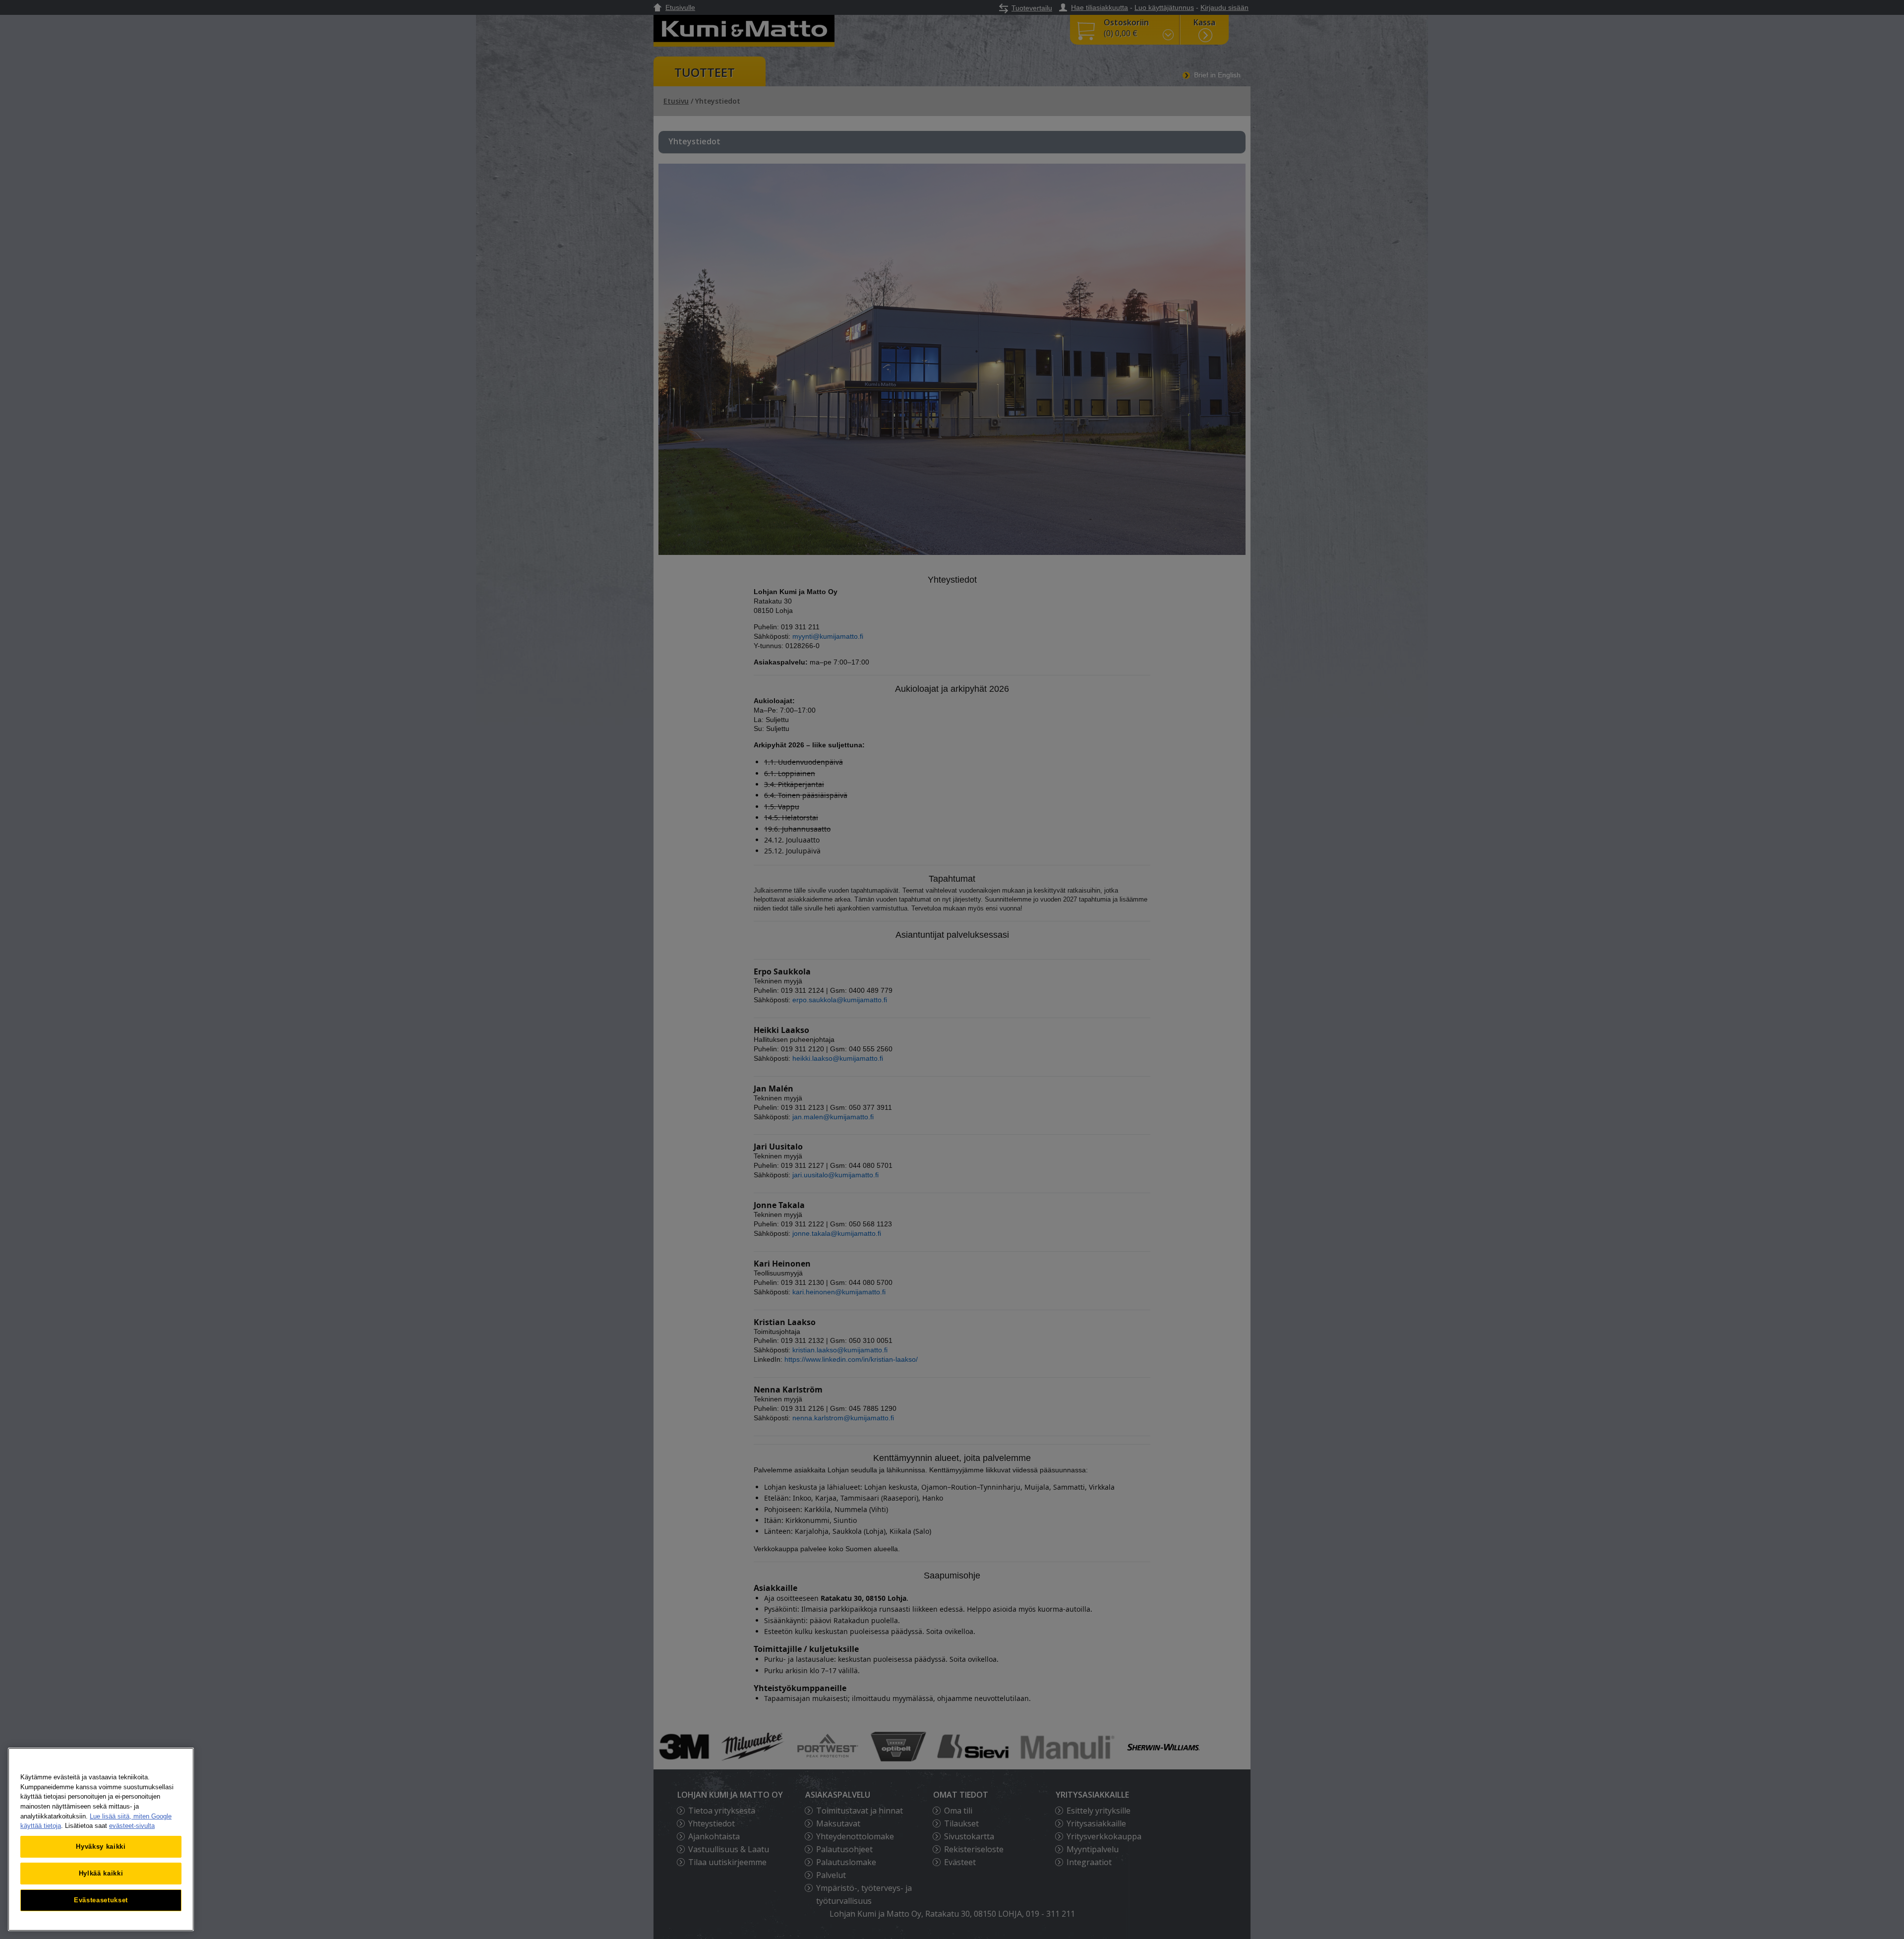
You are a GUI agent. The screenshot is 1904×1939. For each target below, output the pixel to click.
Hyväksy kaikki (101, 1847)
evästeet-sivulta (132, 1826)
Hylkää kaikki (101, 1873)
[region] (101, 1839)
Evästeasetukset (101, 1900)
